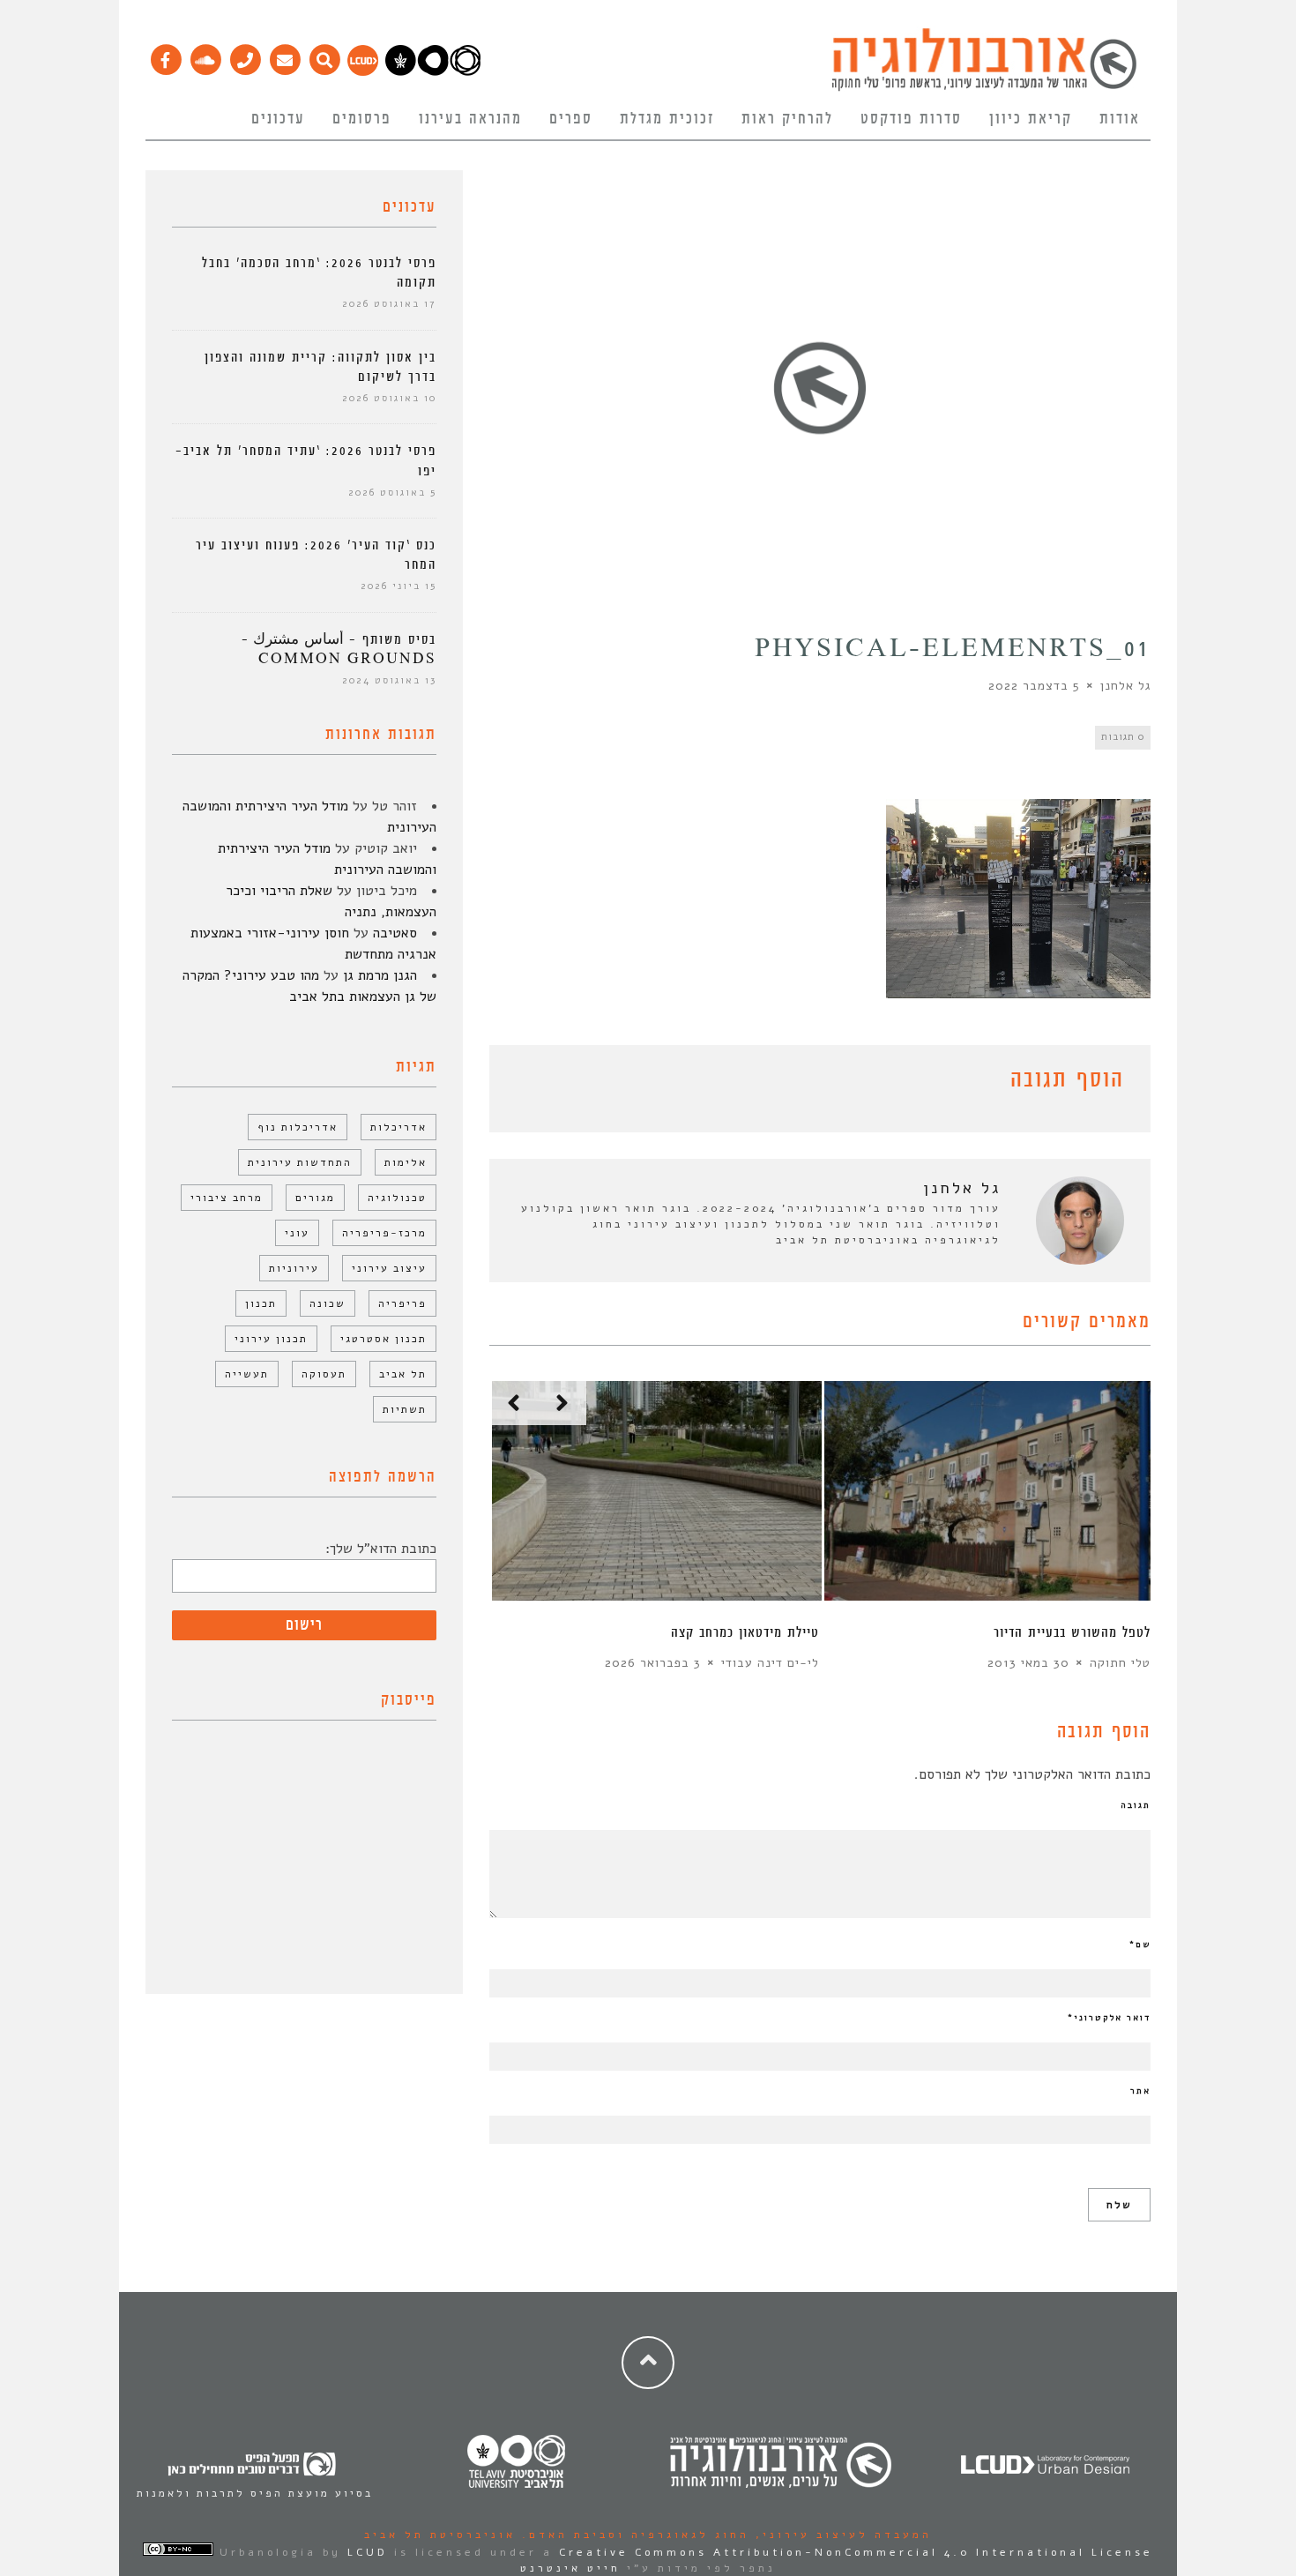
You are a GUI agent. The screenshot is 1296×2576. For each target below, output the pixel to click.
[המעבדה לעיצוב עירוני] (363, 71)
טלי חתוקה (1120, 1663)
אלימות (406, 1162)
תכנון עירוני (271, 1339)
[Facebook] (165, 56)
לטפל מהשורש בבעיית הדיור (1072, 1633)
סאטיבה (395, 933)
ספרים (571, 119)
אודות (1120, 119)
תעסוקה (324, 1374)
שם (1140, 1945)
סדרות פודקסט (911, 119)
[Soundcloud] (205, 56)
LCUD (368, 2552)
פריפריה (402, 1303)
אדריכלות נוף (298, 1127)
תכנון (261, 1303)
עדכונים (278, 119)
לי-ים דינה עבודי (770, 1663)
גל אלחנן (1125, 686)
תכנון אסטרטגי (384, 1339)
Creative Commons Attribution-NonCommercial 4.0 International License (856, 2552)
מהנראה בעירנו (470, 119)
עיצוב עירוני (389, 1268)
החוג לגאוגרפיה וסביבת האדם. (633, 2535)
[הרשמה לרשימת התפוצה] (284, 56)
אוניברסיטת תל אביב (440, 2535)
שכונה (328, 1303)
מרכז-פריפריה (384, 1233)
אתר (1140, 2091)
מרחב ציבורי (227, 1198)
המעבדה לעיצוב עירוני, (841, 2535)
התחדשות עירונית (300, 1162)
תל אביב (403, 1374)
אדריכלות (398, 1127)
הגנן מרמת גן (380, 975)
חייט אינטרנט (570, 2568)
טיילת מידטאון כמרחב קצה (745, 1633)
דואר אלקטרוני (1109, 2018)
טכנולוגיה (397, 1198)
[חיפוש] (324, 56)
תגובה (1136, 1805)
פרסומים (362, 119)
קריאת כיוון (1031, 119)
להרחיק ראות (787, 119)
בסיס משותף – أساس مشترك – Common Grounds (339, 650)
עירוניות (294, 1268)
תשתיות (405, 1409)
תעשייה (247, 1374)
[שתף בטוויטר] (526, 1083)
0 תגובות (1123, 737)
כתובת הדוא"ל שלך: (381, 1549)
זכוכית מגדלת (667, 119)
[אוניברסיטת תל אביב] (433, 71)
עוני (297, 1233)
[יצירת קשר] (245, 56)
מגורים (315, 1198)
